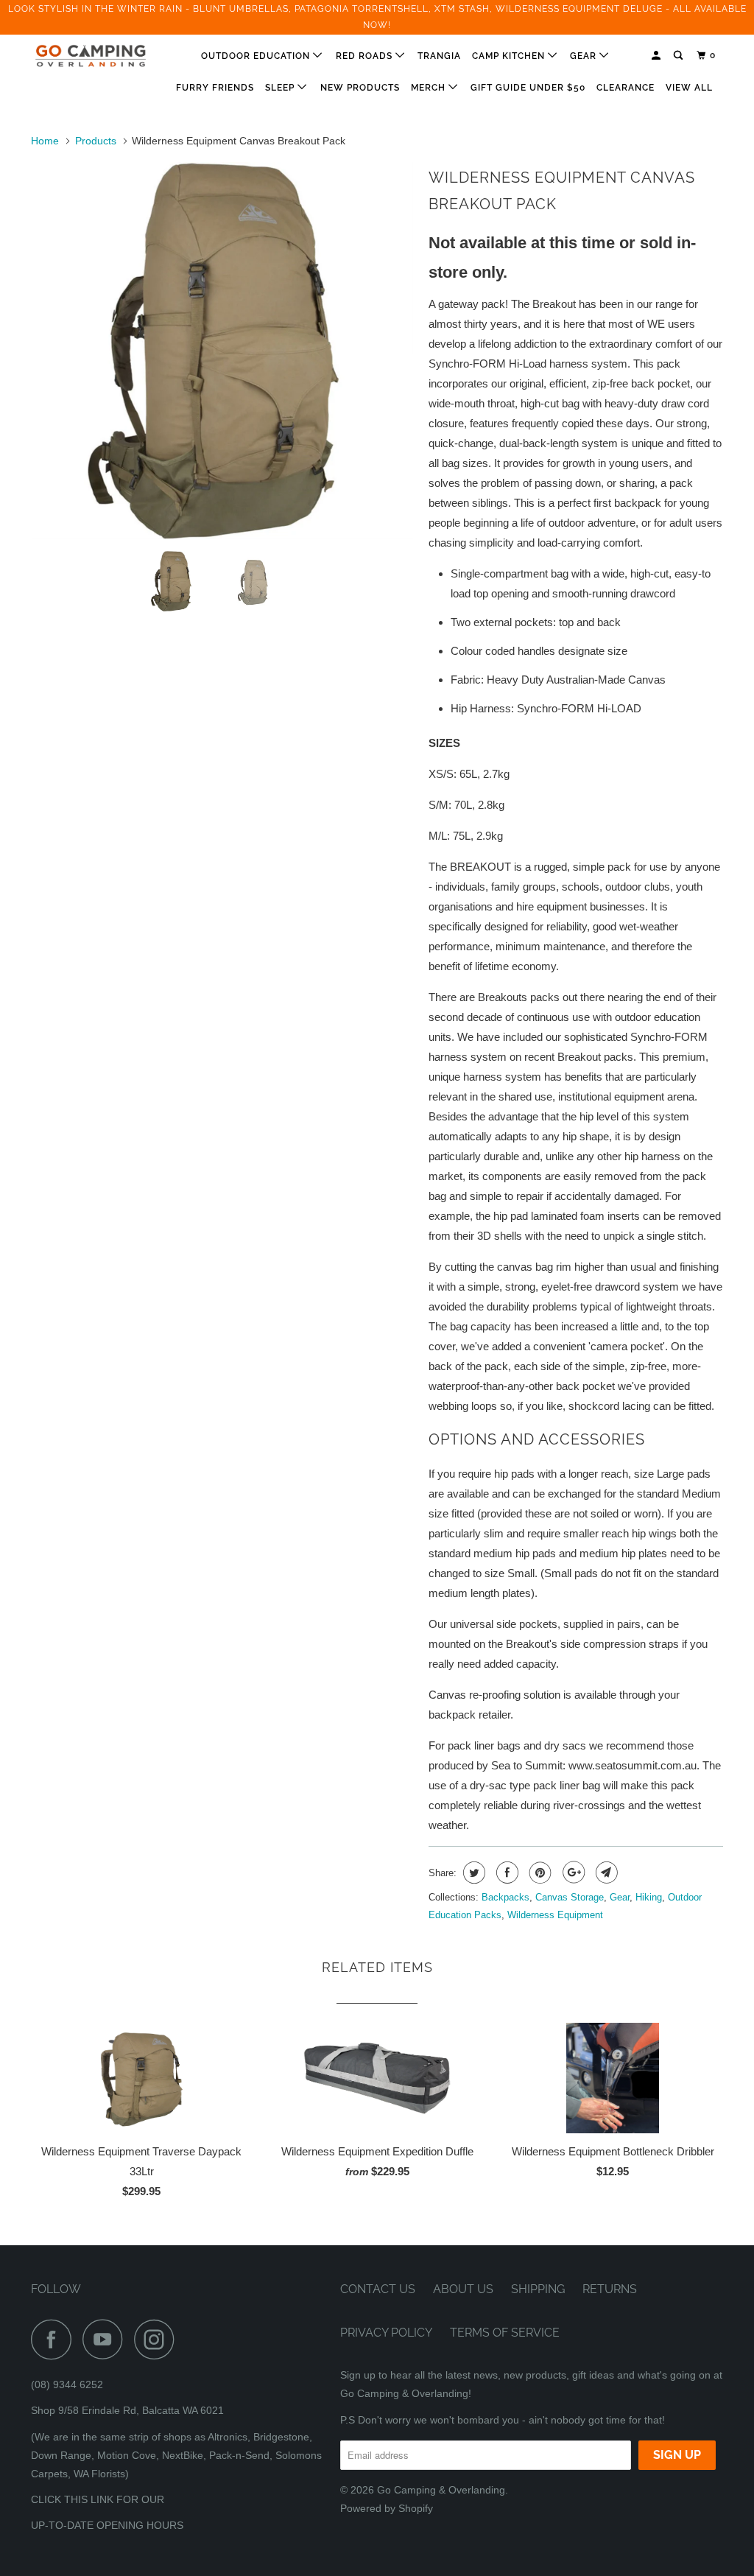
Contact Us (378, 2289)
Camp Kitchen (510, 56)
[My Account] (657, 56)
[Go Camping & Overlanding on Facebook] (55, 2339)
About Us (463, 2289)
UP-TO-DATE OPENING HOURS (107, 2525)
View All (689, 88)
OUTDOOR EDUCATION (257, 56)
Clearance (626, 88)
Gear (585, 56)
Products (96, 141)
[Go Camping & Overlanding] (90, 56)
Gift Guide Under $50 (528, 88)
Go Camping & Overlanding (441, 2490)
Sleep (281, 88)
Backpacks (505, 1897)
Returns (610, 2289)
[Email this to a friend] (605, 1873)
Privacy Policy (386, 2333)
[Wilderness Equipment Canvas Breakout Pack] (264, 221)
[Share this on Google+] (572, 1873)
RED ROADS (366, 56)
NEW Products (360, 88)
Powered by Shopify (387, 2508)
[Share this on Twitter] (472, 1873)
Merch (430, 88)
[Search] (679, 56)
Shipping (538, 2289)
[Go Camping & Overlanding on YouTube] (107, 2339)
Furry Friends (215, 88)
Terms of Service (505, 2333)
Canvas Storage (570, 1897)
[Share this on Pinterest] (539, 1873)
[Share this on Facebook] (505, 1873)
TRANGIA (439, 56)
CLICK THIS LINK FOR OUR (98, 2499)
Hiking (649, 1897)
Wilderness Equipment (555, 1915)
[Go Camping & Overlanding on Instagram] (158, 2339)
